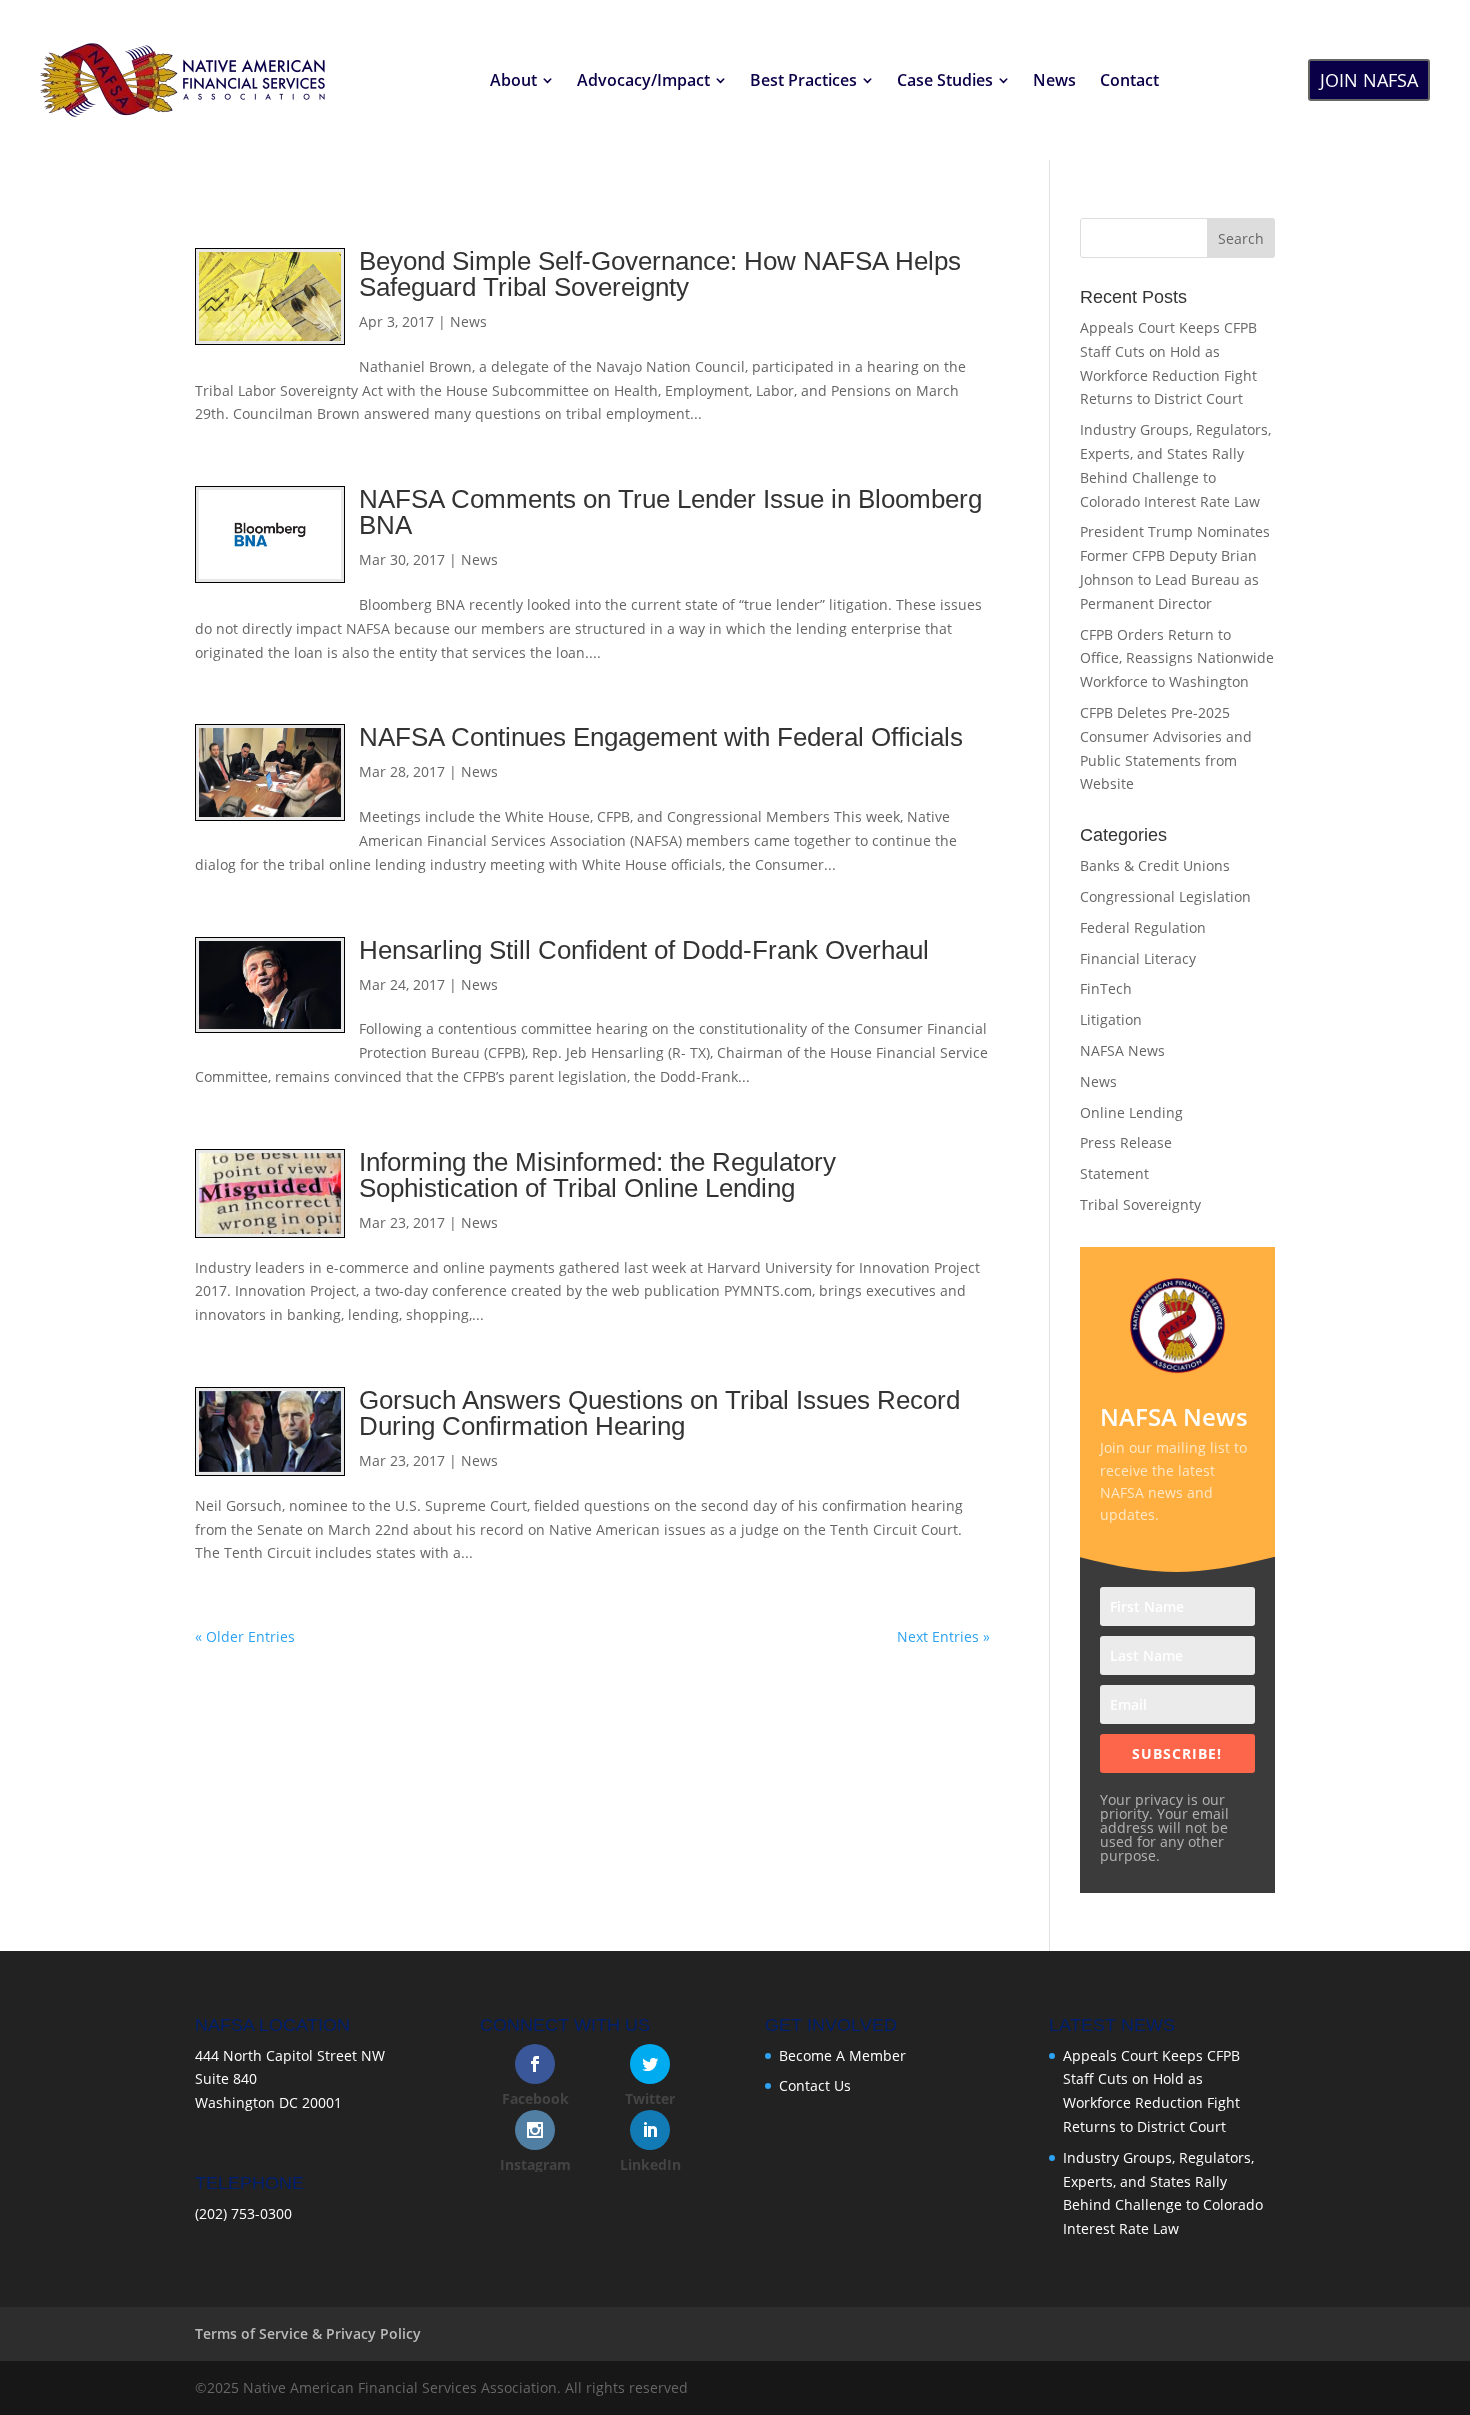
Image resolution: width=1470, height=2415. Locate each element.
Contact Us (815, 2085)
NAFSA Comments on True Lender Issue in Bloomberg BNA (670, 512)
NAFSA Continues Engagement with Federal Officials (661, 737)
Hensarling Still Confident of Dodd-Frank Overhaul (644, 950)
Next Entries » (943, 1636)
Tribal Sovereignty (1140, 1204)
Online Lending (1131, 1112)
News (468, 321)
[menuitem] (521, 80)
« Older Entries (245, 1636)
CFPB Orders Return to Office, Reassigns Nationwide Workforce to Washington (1177, 658)
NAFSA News (1122, 1050)
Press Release (1126, 1142)
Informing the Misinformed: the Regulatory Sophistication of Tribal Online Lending (597, 1175)
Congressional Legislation (1165, 896)
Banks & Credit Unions (1155, 865)
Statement (1114, 1173)
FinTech (1106, 988)
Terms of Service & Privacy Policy (308, 2333)
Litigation (1111, 1019)
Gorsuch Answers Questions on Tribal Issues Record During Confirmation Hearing (659, 1413)
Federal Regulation (1143, 927)
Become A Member (842, 2055)
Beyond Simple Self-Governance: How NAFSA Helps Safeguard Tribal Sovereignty (660, 274)
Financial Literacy (1138, 958)
